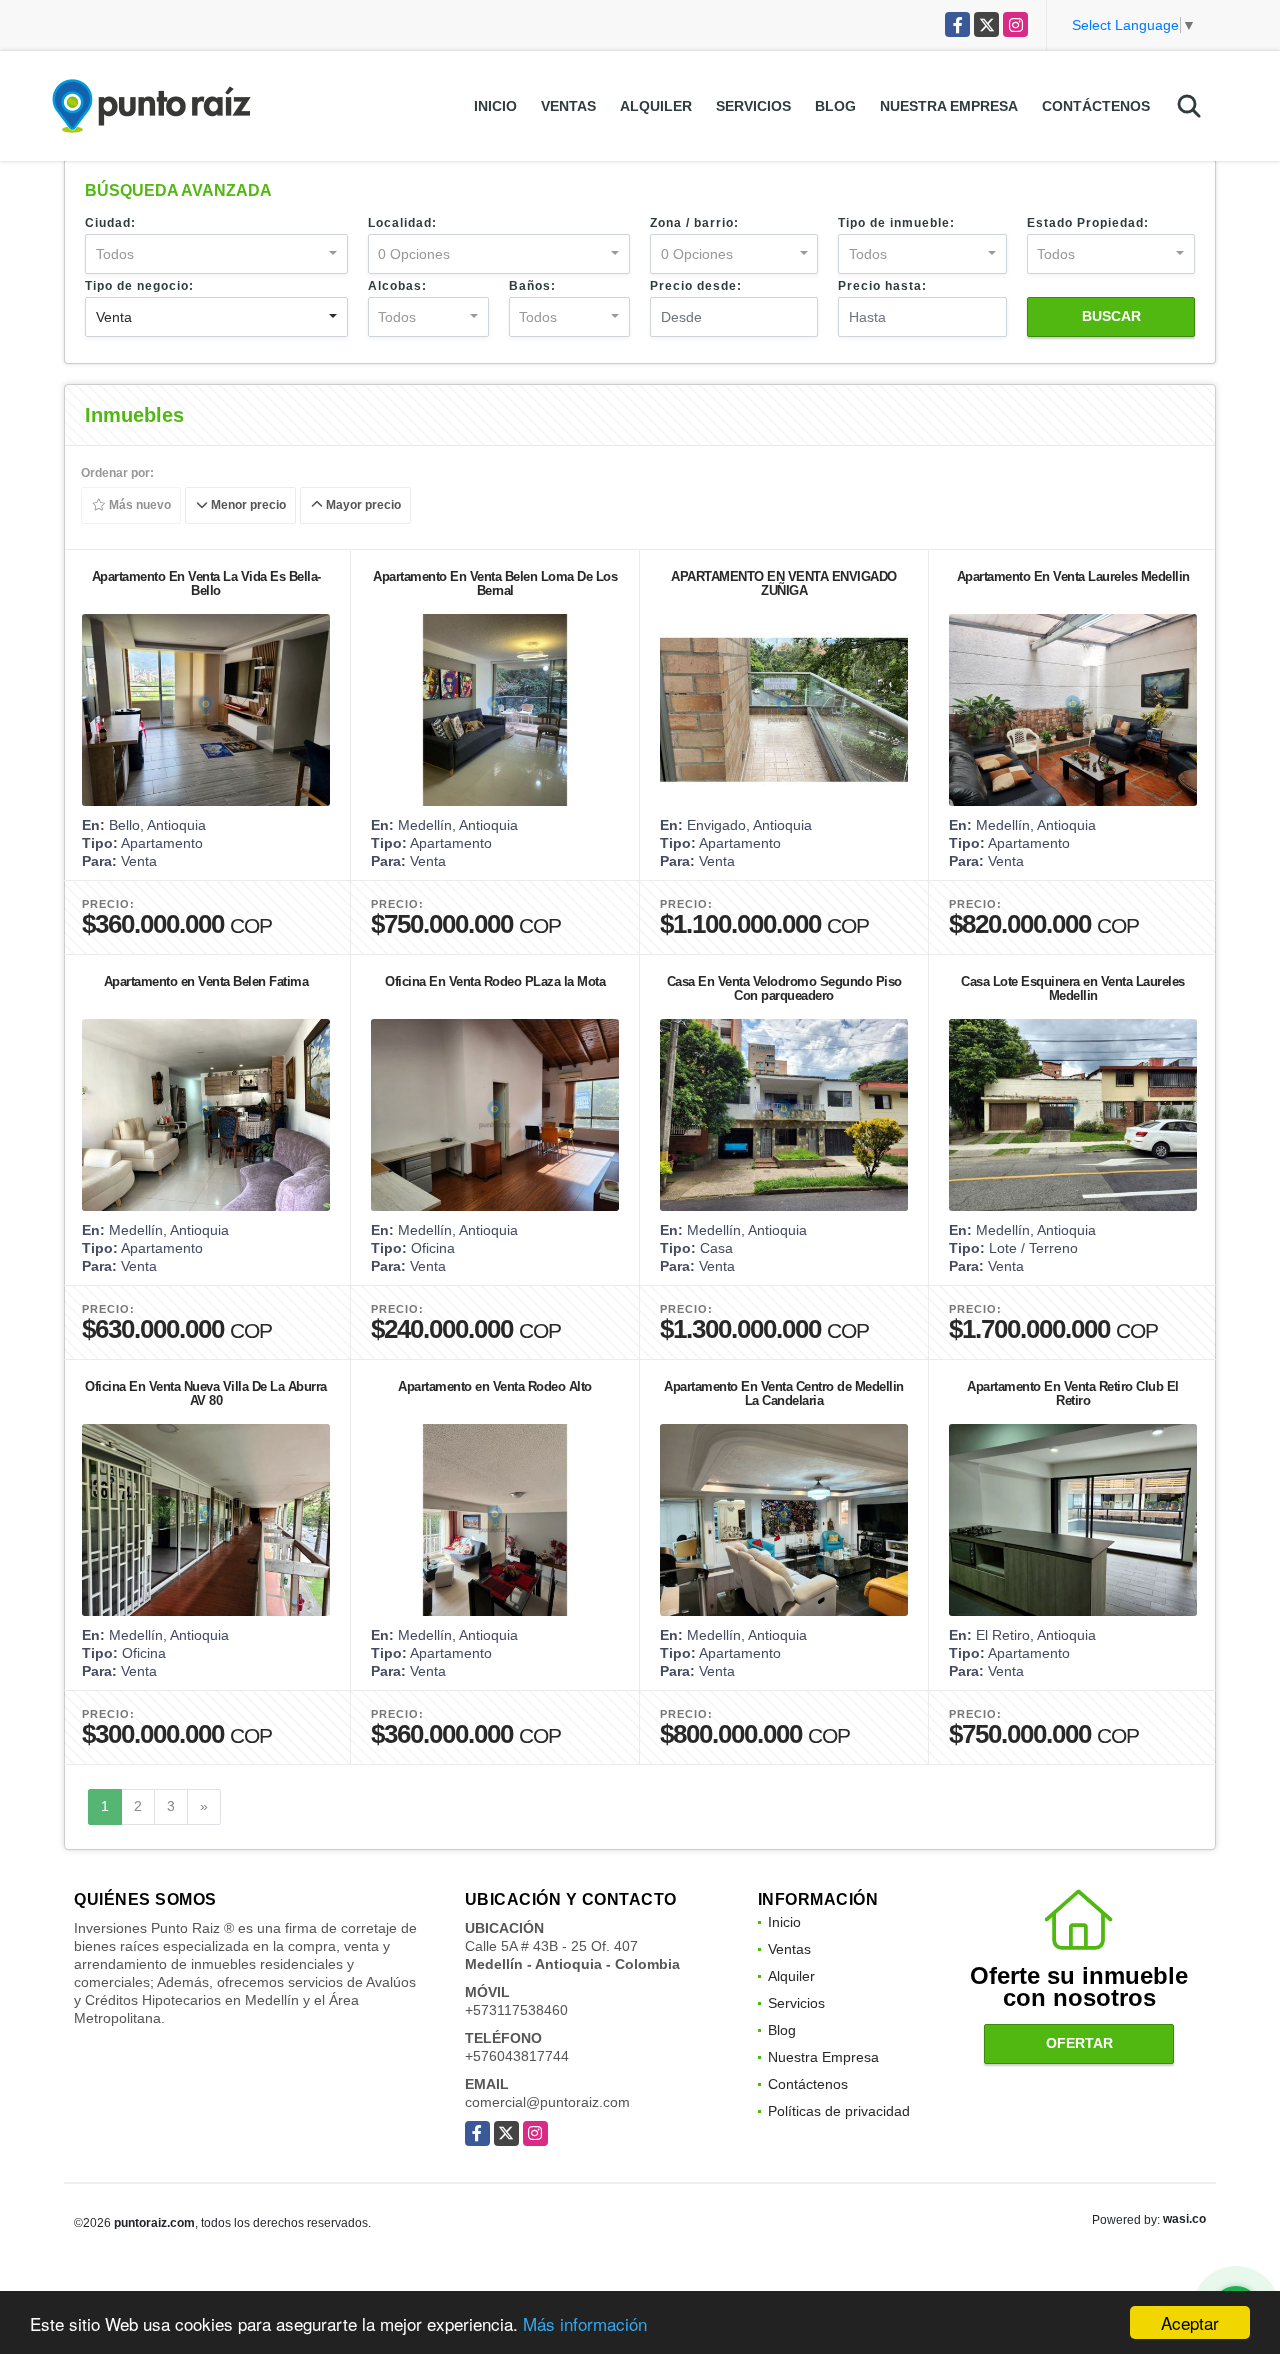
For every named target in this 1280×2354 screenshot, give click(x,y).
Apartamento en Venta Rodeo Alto (495, 1386)
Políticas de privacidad (839, 2111)
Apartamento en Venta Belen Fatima (206, 981)
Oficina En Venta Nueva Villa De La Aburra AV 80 (206, 1393)
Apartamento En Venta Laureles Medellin (1073, 576)
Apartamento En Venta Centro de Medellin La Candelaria (784, 1393)
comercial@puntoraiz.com (547, 2102)
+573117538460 (516, 2010)
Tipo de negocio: (139, 286)
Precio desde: (696, 286)
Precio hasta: (882, 286)
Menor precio (247, 506)
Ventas (568, 106)
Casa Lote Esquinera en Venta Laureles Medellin (1073, 988)
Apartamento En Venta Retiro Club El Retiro (1073, 1393)
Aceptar (1190, 2322)
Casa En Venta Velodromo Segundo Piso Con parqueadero (784, 988)
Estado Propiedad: (1088, 223)
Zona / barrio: (694, 223)
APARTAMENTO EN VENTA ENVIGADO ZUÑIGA (784, 583)
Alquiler (656, 106)
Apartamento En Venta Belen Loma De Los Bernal (495, 583)
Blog (835, 106)
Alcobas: (397, 286)
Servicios (753, 106)
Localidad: (402, 223)
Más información (585, 2323)
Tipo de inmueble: (896, 223)
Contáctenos (1096, 106)
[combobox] (216, 254)
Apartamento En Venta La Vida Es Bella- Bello (206, 583)
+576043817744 (517, 2056)
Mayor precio (362, 506)
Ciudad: (110, 223)
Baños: (532, 286)
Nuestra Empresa (949, 106)
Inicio (495, 106)
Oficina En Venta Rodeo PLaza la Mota (495, 981)
